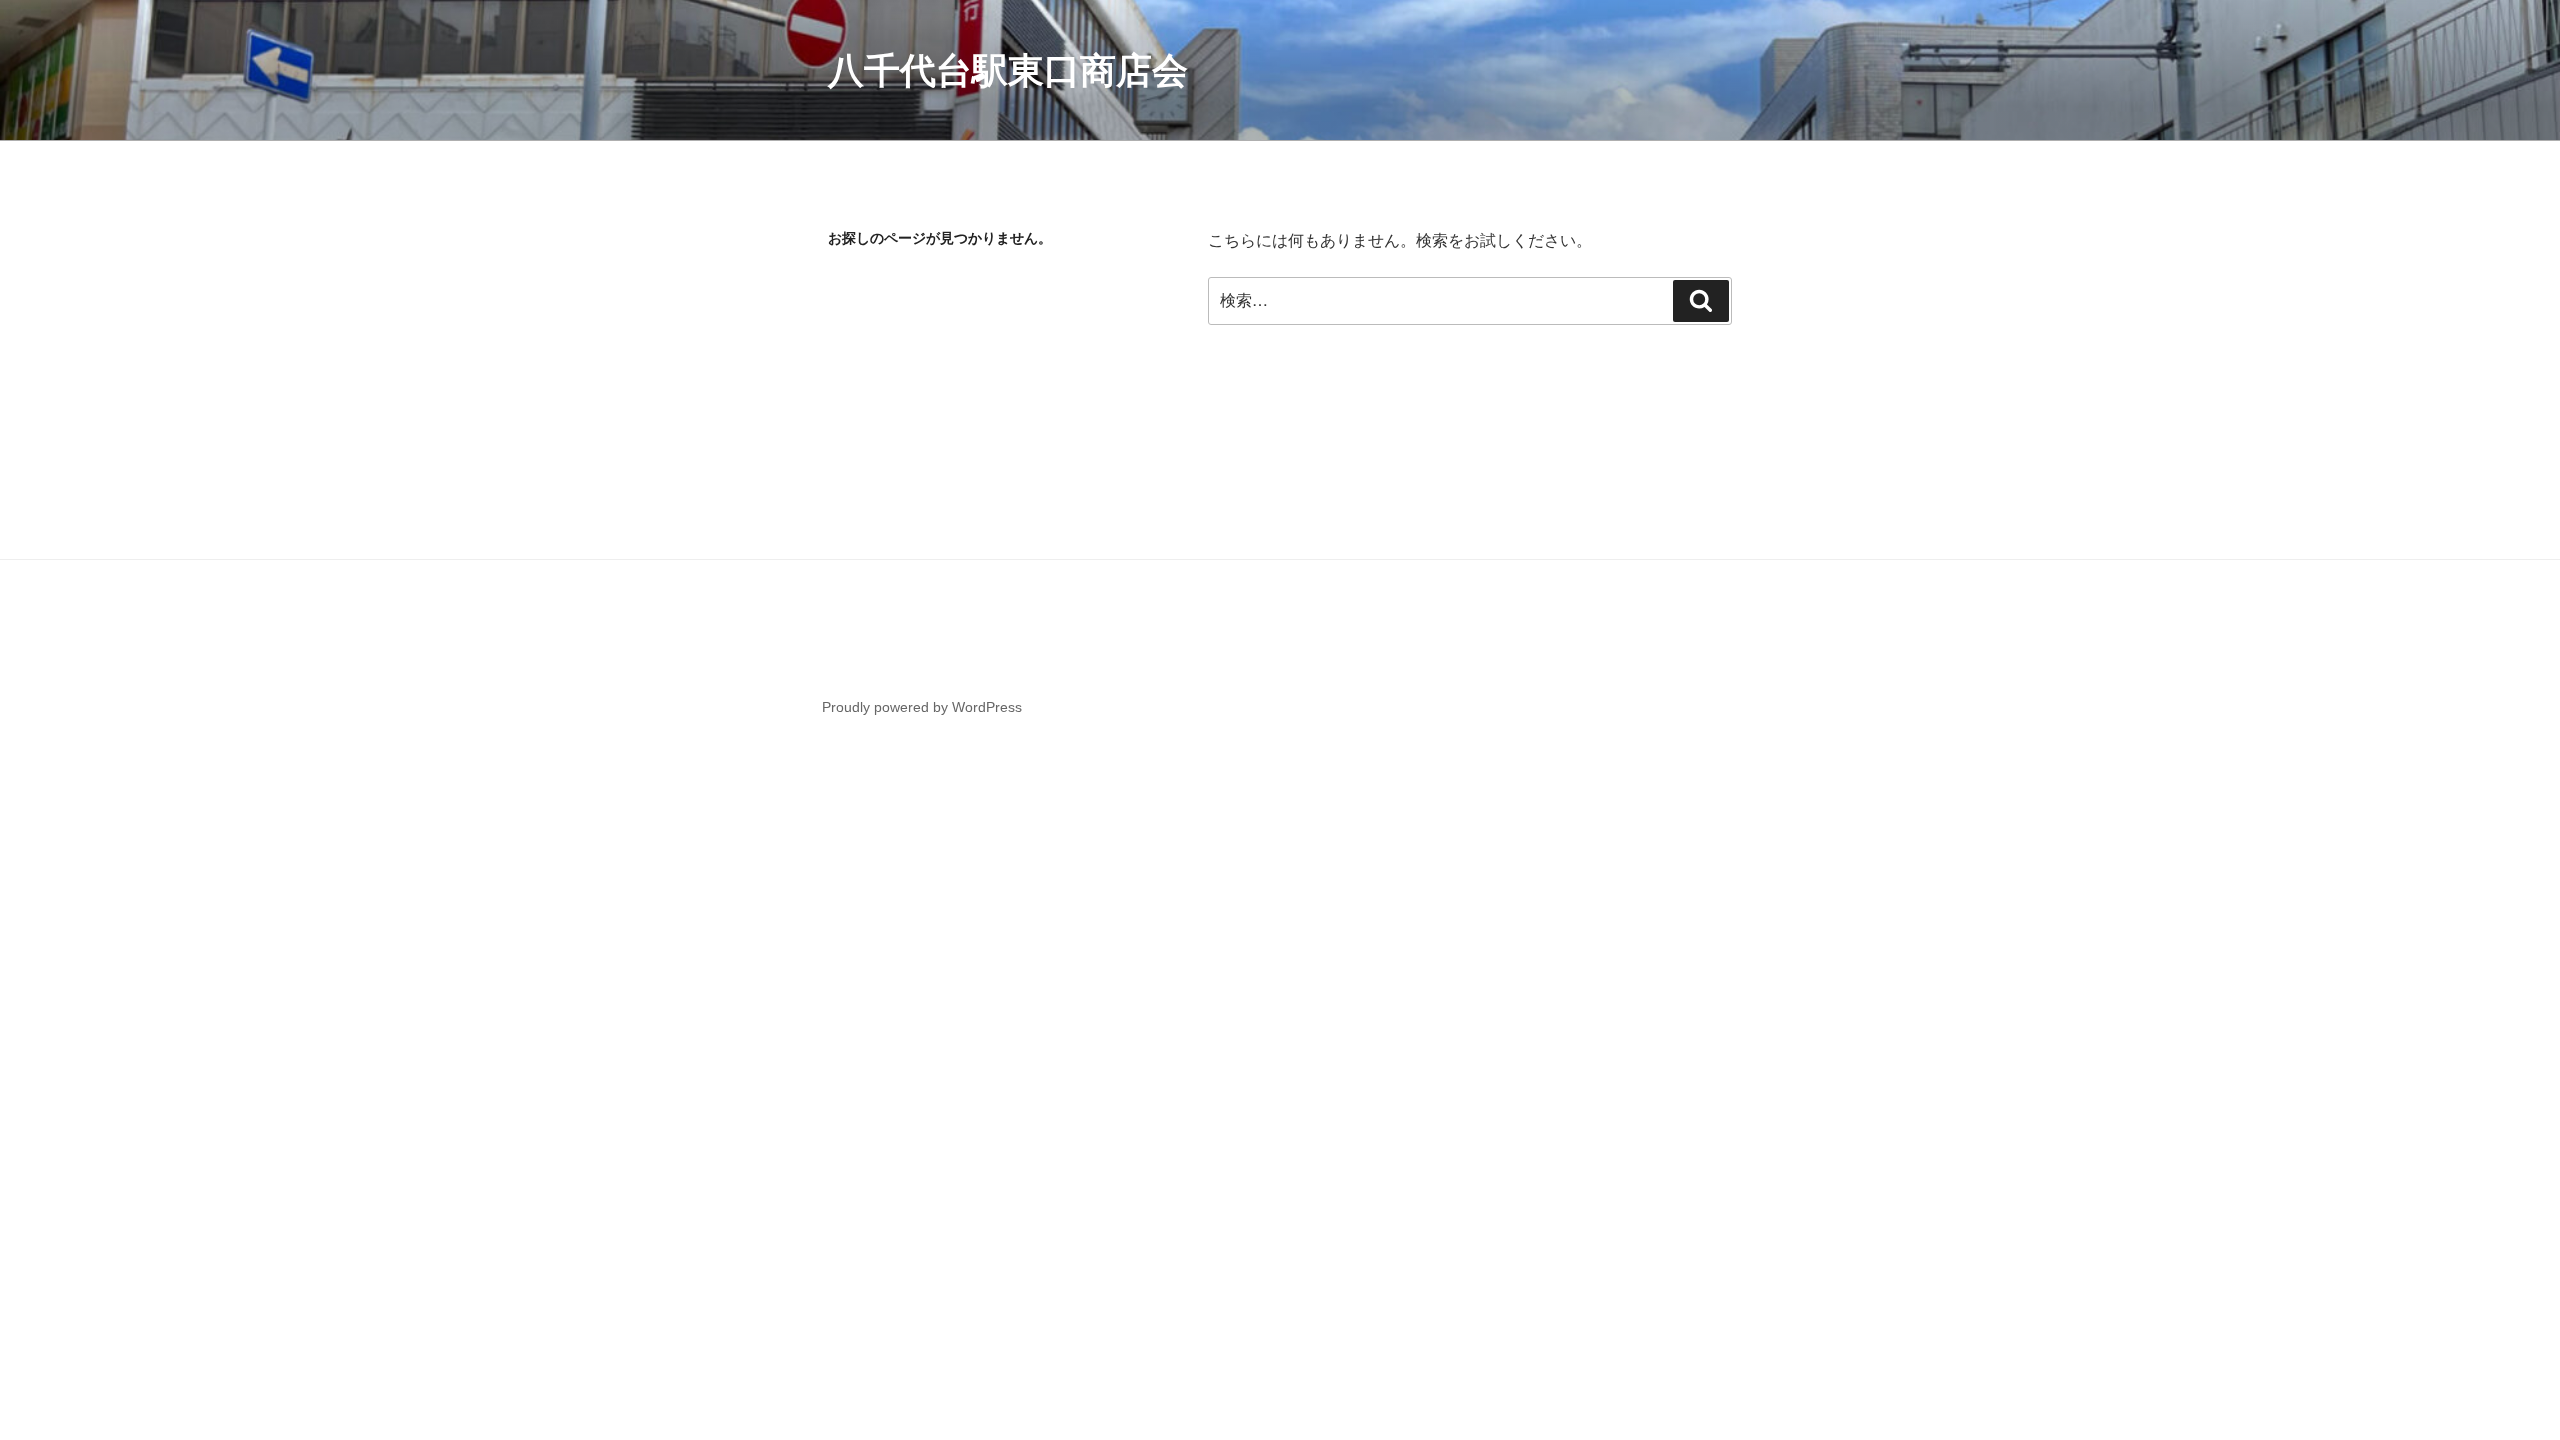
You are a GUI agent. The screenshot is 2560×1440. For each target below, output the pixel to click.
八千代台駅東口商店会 (1008, 70)
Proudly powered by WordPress (922, 707)
